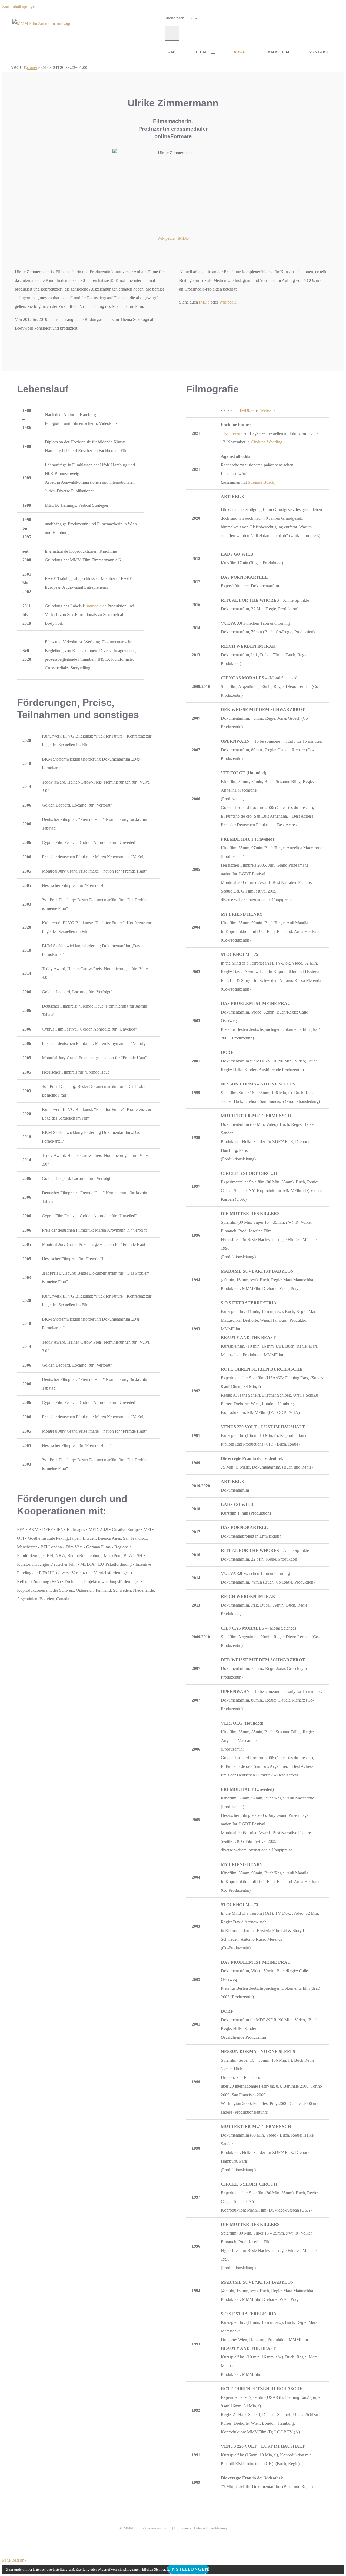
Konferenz (233, 433)
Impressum (182, 2528)
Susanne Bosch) (262, 482)
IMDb (204, 302)
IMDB (183, 238)
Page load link (14, 2560)
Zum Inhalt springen (19, 6)
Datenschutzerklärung (210, 2528)
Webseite (268, 410)
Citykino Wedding (267, 442)
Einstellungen (188, 2569)
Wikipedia (166, 238)
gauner (31, 68)
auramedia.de (95, 606)
